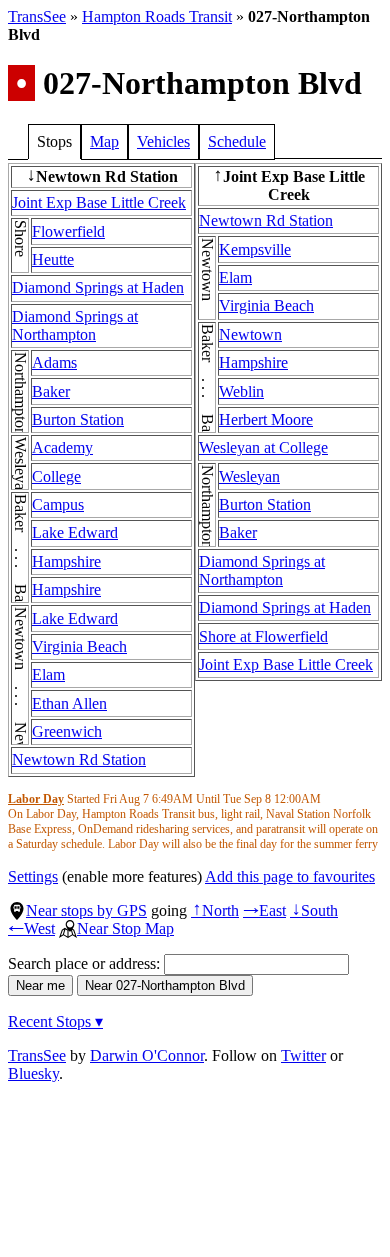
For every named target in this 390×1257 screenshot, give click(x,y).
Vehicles (163, 141)
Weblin (241, 391)
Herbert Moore (266, 419)
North (215, 910)
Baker (51, 391)
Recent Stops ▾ (55, 1021)
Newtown (250, 334)
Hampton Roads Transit (157, 16)
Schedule (237, 141)
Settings (33, 876)
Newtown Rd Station (79, 759)
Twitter (303, 1055)
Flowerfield (68, 231)
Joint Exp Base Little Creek (99, 202)
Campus (58, 504)
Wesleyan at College (263, 447)
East (264, 910)
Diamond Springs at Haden (98, 287)
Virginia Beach (79, 646)
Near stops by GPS (86, 910)
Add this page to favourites (290, 876)
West (31, 928)
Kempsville (255, 249)
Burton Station (78, 419)
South (314, 910)
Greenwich (67, 731)
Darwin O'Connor (147, 1055)
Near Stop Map (125, 928)
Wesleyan (249, 476)
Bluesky (33, 1073)
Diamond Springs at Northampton (75, 325)
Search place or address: (86, 963)
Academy (62, 447)
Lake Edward (75, 532)
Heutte (53, 259)
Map (104, 141)
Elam (48, 674)
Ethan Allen (69, 703)
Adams (54, 362)
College (56, 476)
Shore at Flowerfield (263, 636)
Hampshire (66, 561)
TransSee (37, 16)
